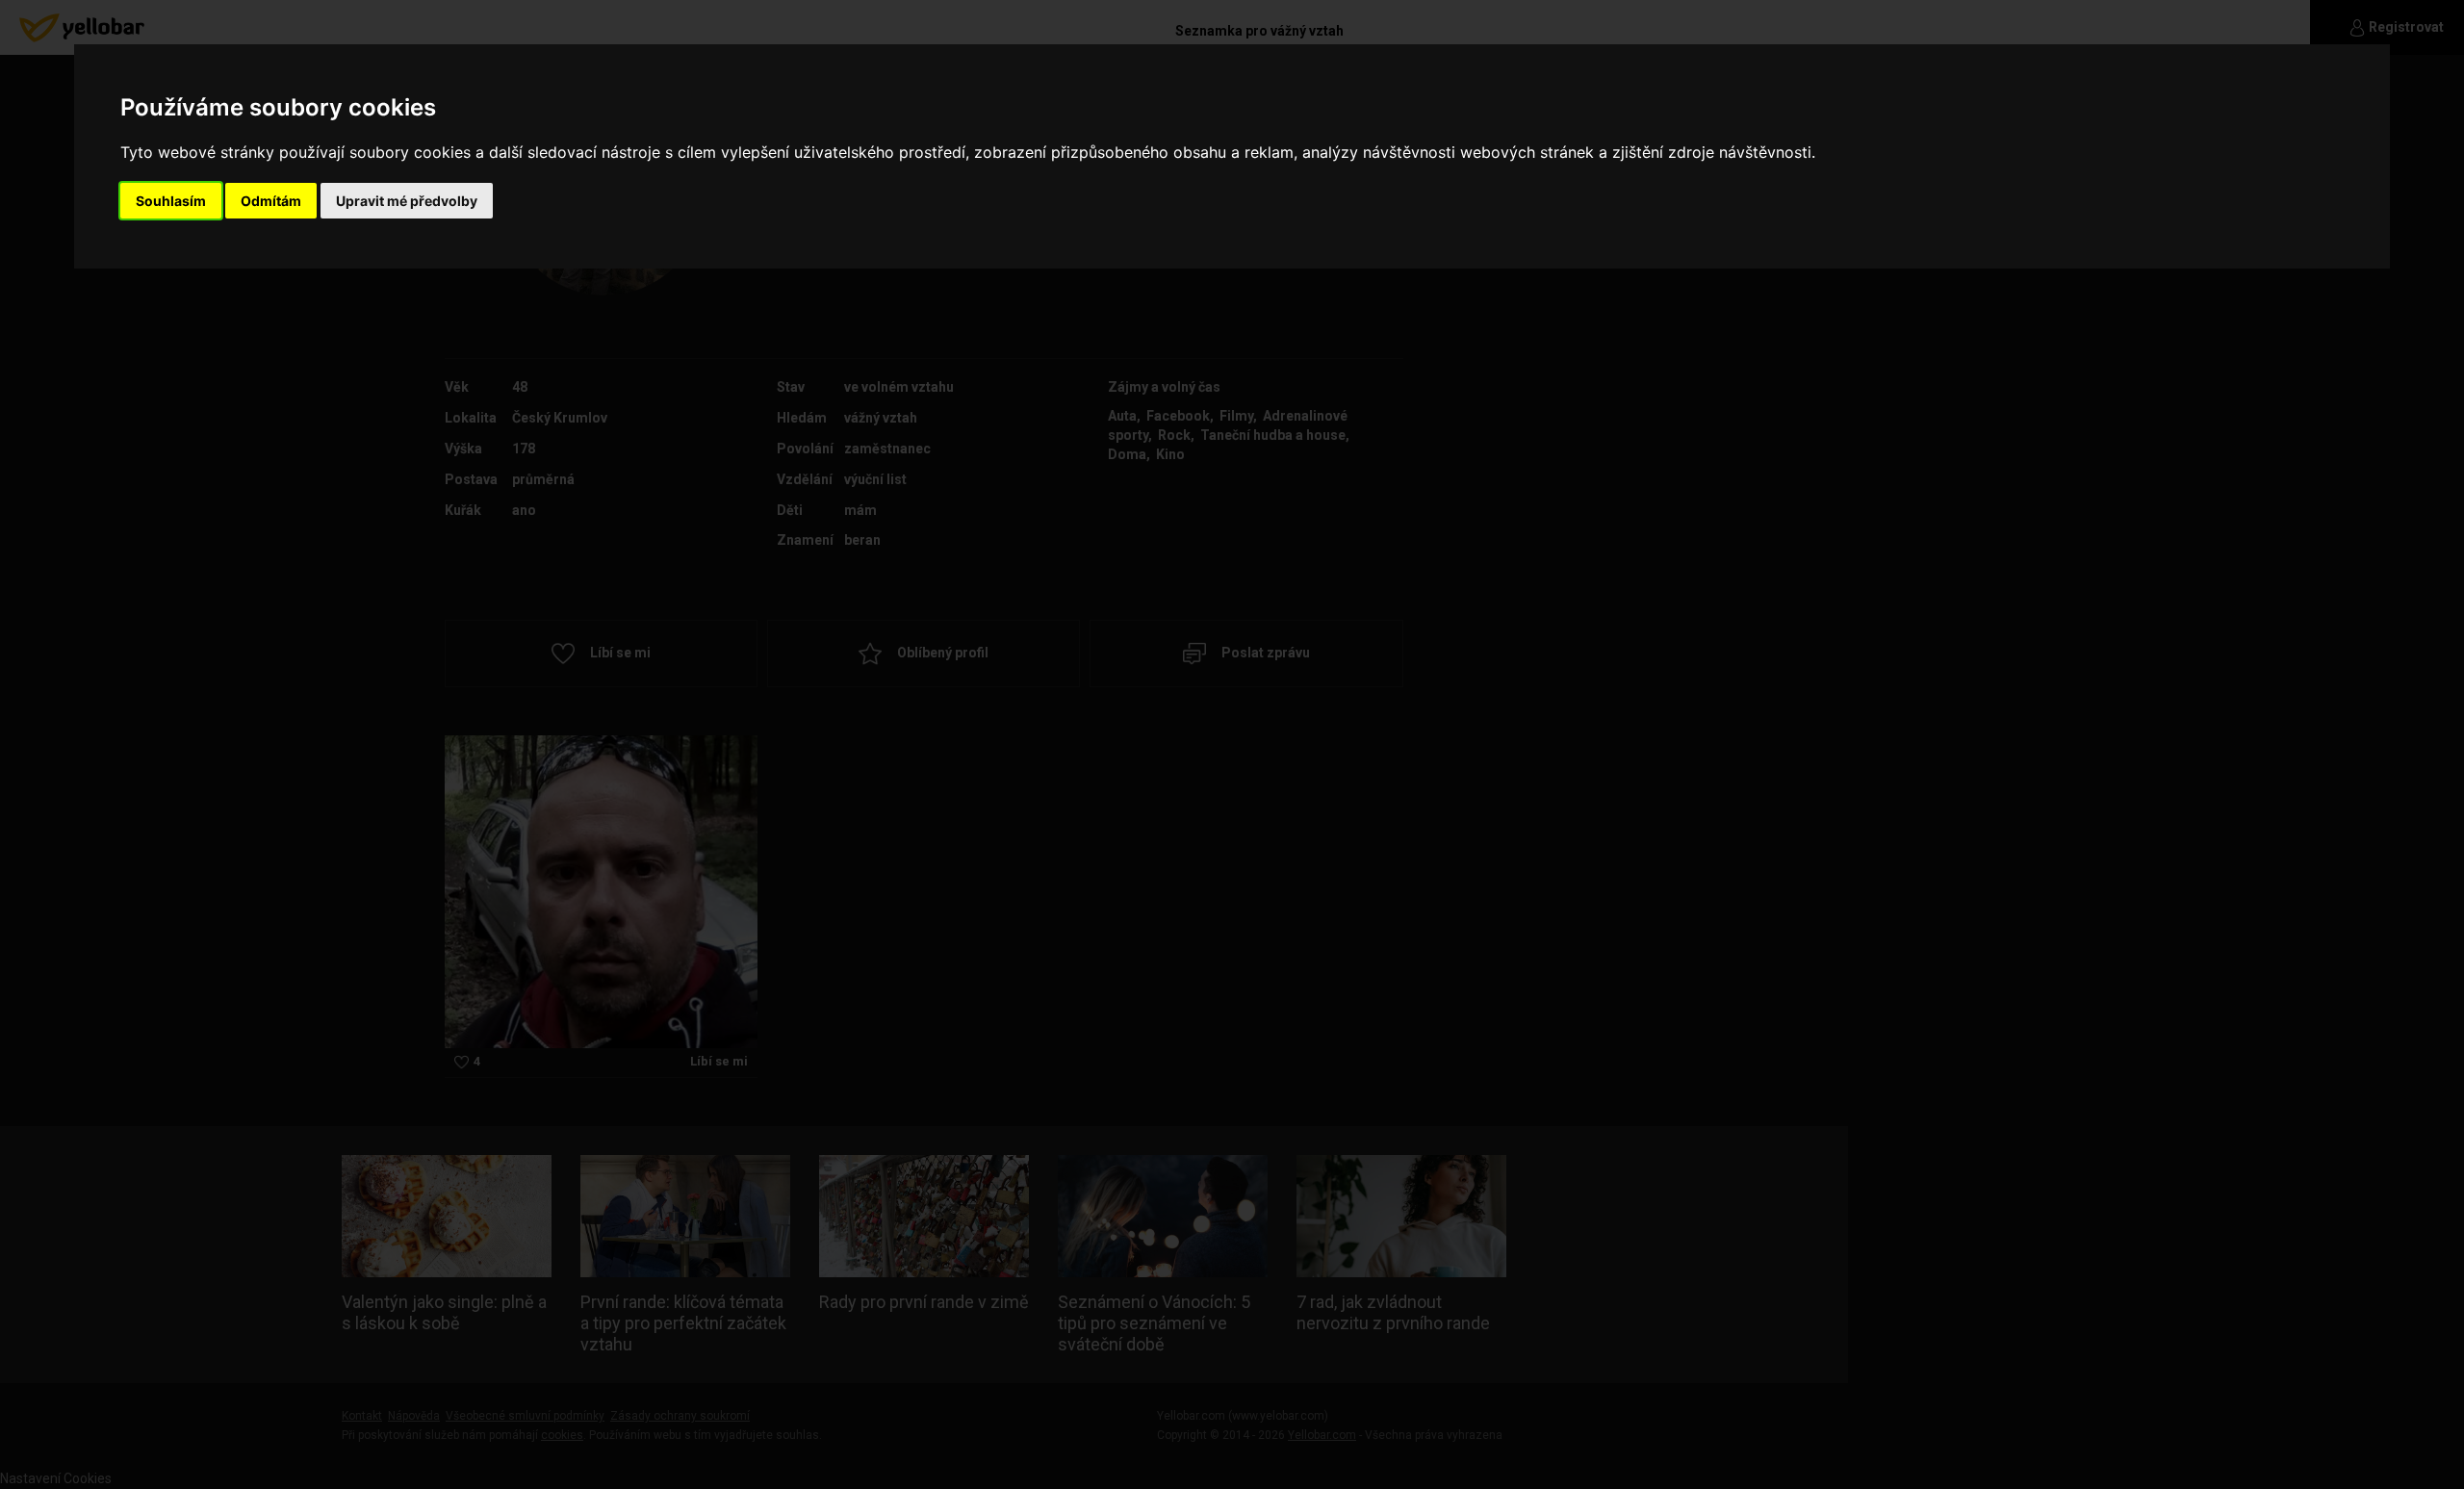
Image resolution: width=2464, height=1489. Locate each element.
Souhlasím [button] (171, 201)
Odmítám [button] (271, 201)
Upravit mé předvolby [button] (407, 201)
